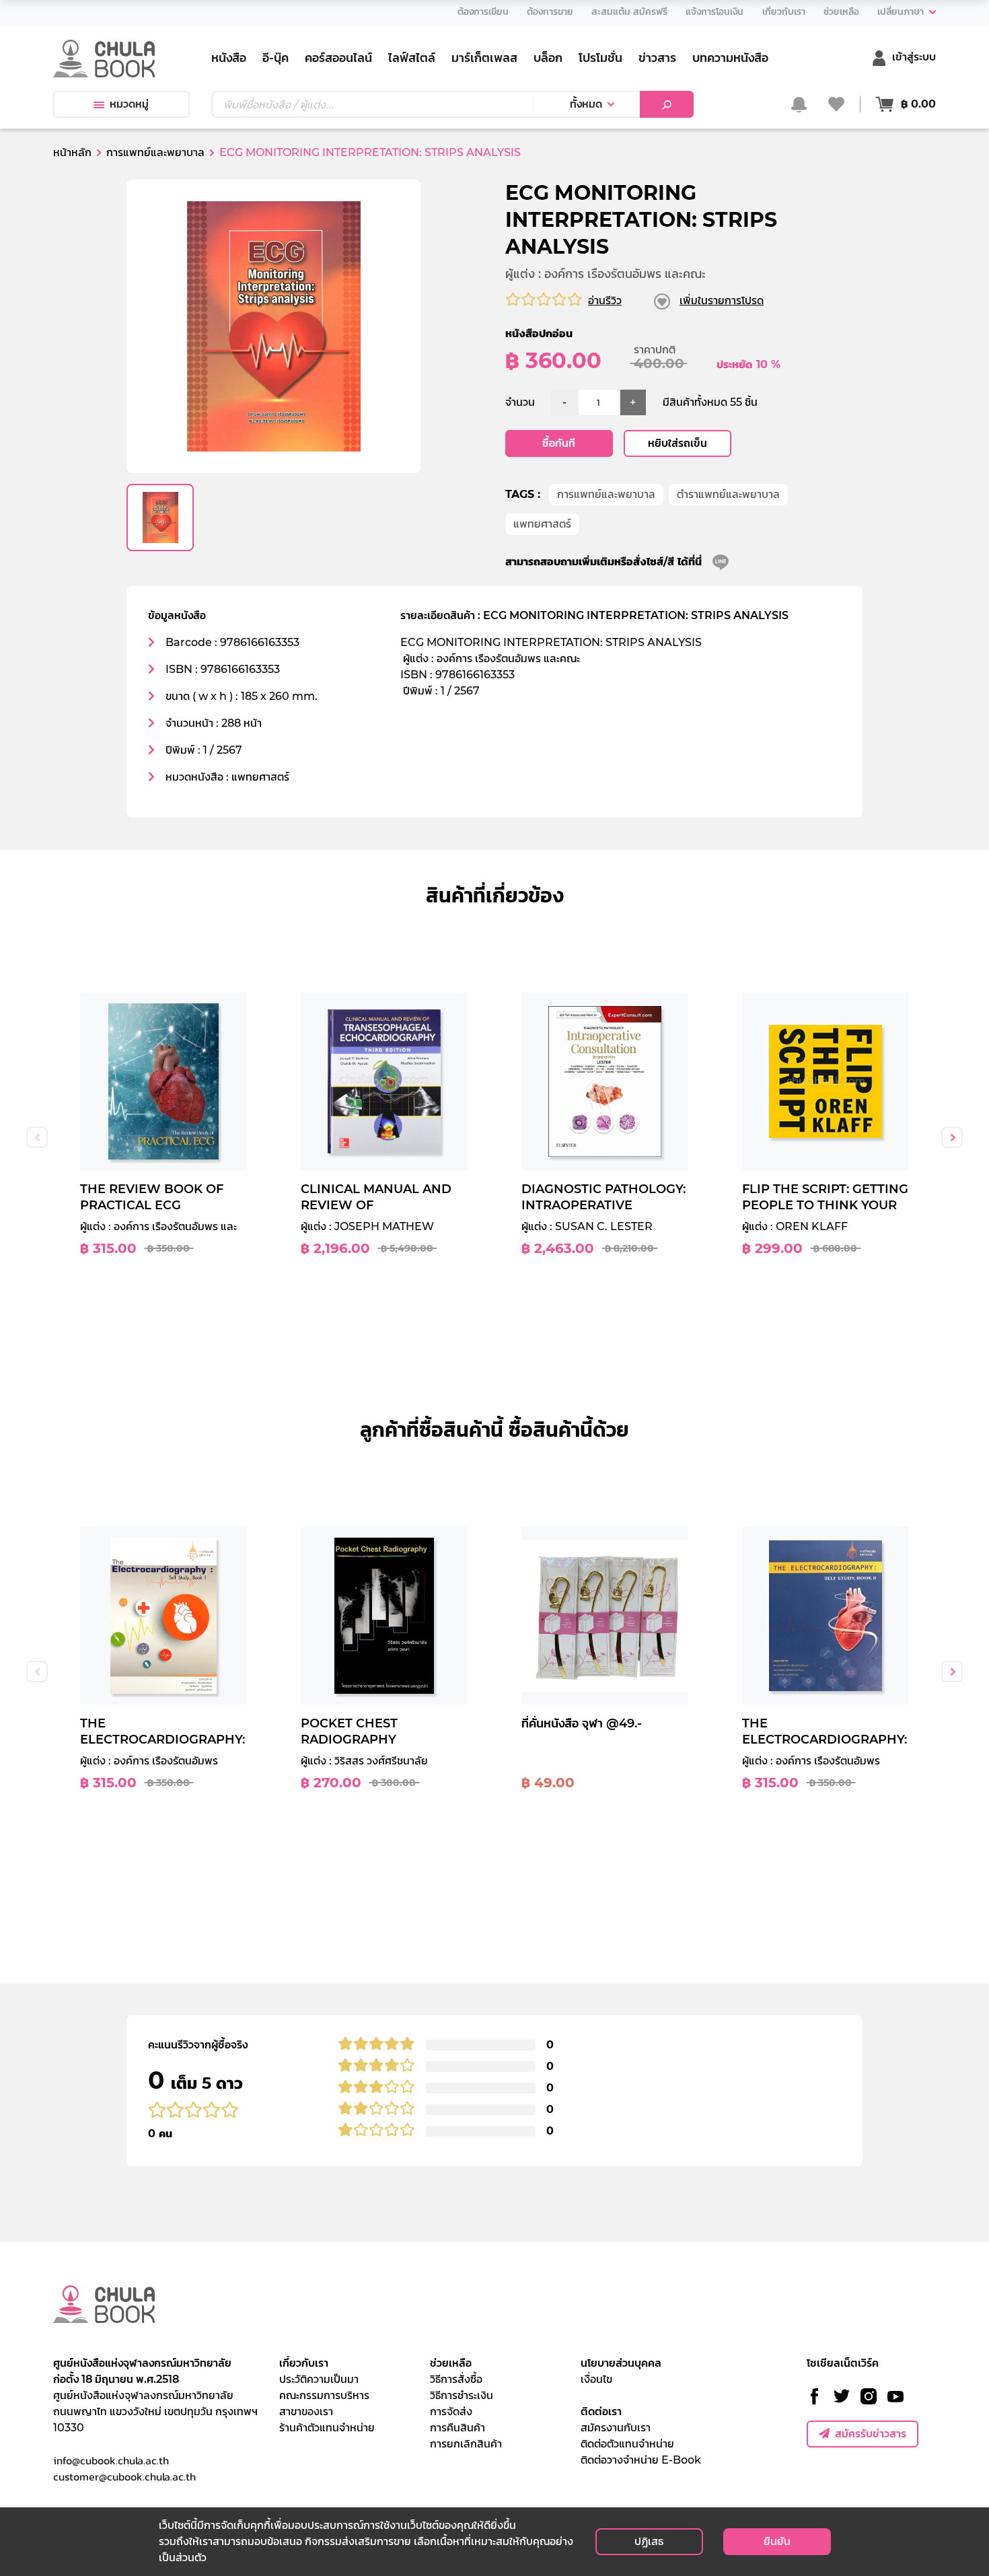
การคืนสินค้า (457, 2428)
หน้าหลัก (72, 152)
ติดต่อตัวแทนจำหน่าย (627, 2444)
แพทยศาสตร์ (542, 524)
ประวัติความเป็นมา (319, 2379)
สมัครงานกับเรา (616, 2428)
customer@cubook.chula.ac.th (124, 2476)
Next (952, 1137)
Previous (37, 1137)
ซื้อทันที (559, 443)
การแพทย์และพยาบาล (606, 494)
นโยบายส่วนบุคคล (621, 2363)
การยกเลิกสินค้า (466, 2444)
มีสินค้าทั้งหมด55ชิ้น (710, 402)
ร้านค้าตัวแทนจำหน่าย (327, 2428)
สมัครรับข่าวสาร (871, 2434)
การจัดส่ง (451, 2411)
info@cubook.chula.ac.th (111, 2460)
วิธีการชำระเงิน (462, 2395)
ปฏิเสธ (649, 2541)
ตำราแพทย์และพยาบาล (728, 494)
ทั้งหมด (586, 104)
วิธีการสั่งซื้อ (456, 2379)
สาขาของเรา (306, 2411)
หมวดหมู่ (129, 104)
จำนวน (520, 402)
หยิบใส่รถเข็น (677, 443)
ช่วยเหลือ (451, 2363)
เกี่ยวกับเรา (304, 2363)
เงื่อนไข (596, 2379)
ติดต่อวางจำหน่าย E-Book (641, 2460)
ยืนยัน (777, 2541)
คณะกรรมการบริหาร (324, 2395)
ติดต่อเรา (601, 2411)
